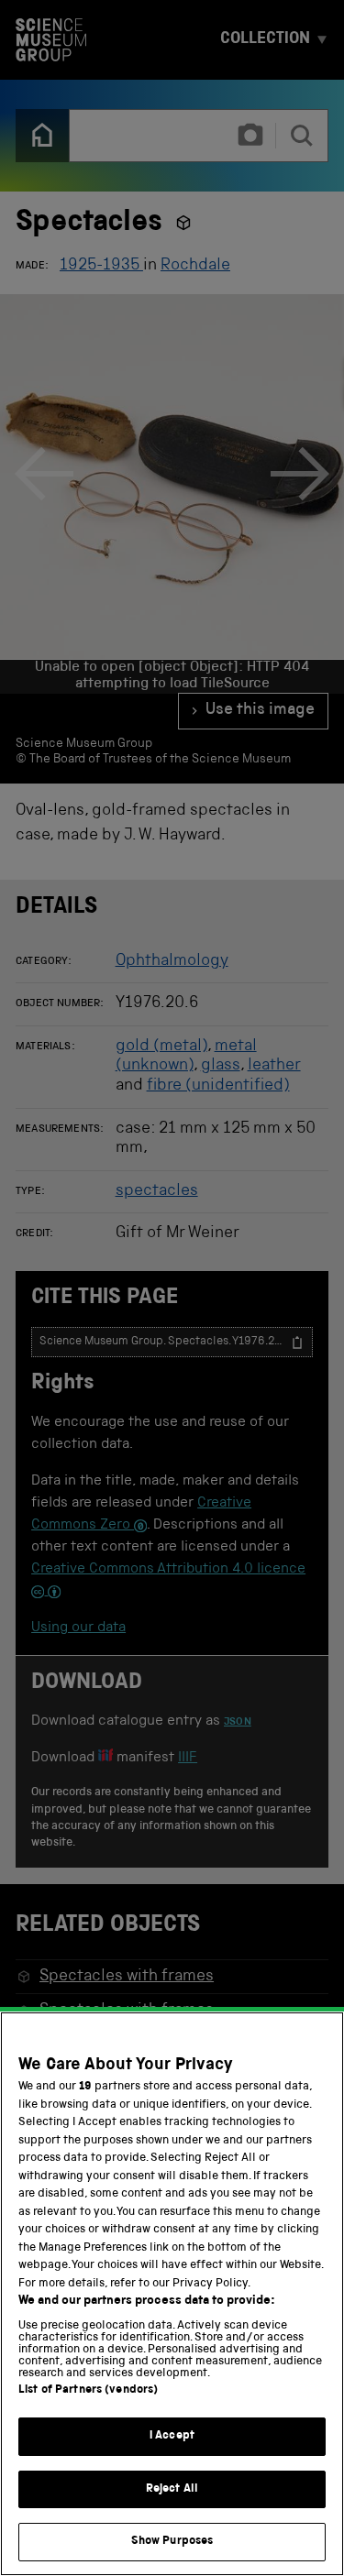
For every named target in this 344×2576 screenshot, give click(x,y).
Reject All (172, 2489)
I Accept (172, 2436)
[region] (172, 2294)
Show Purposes (172, 2542)
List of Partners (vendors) (88, 2390)
